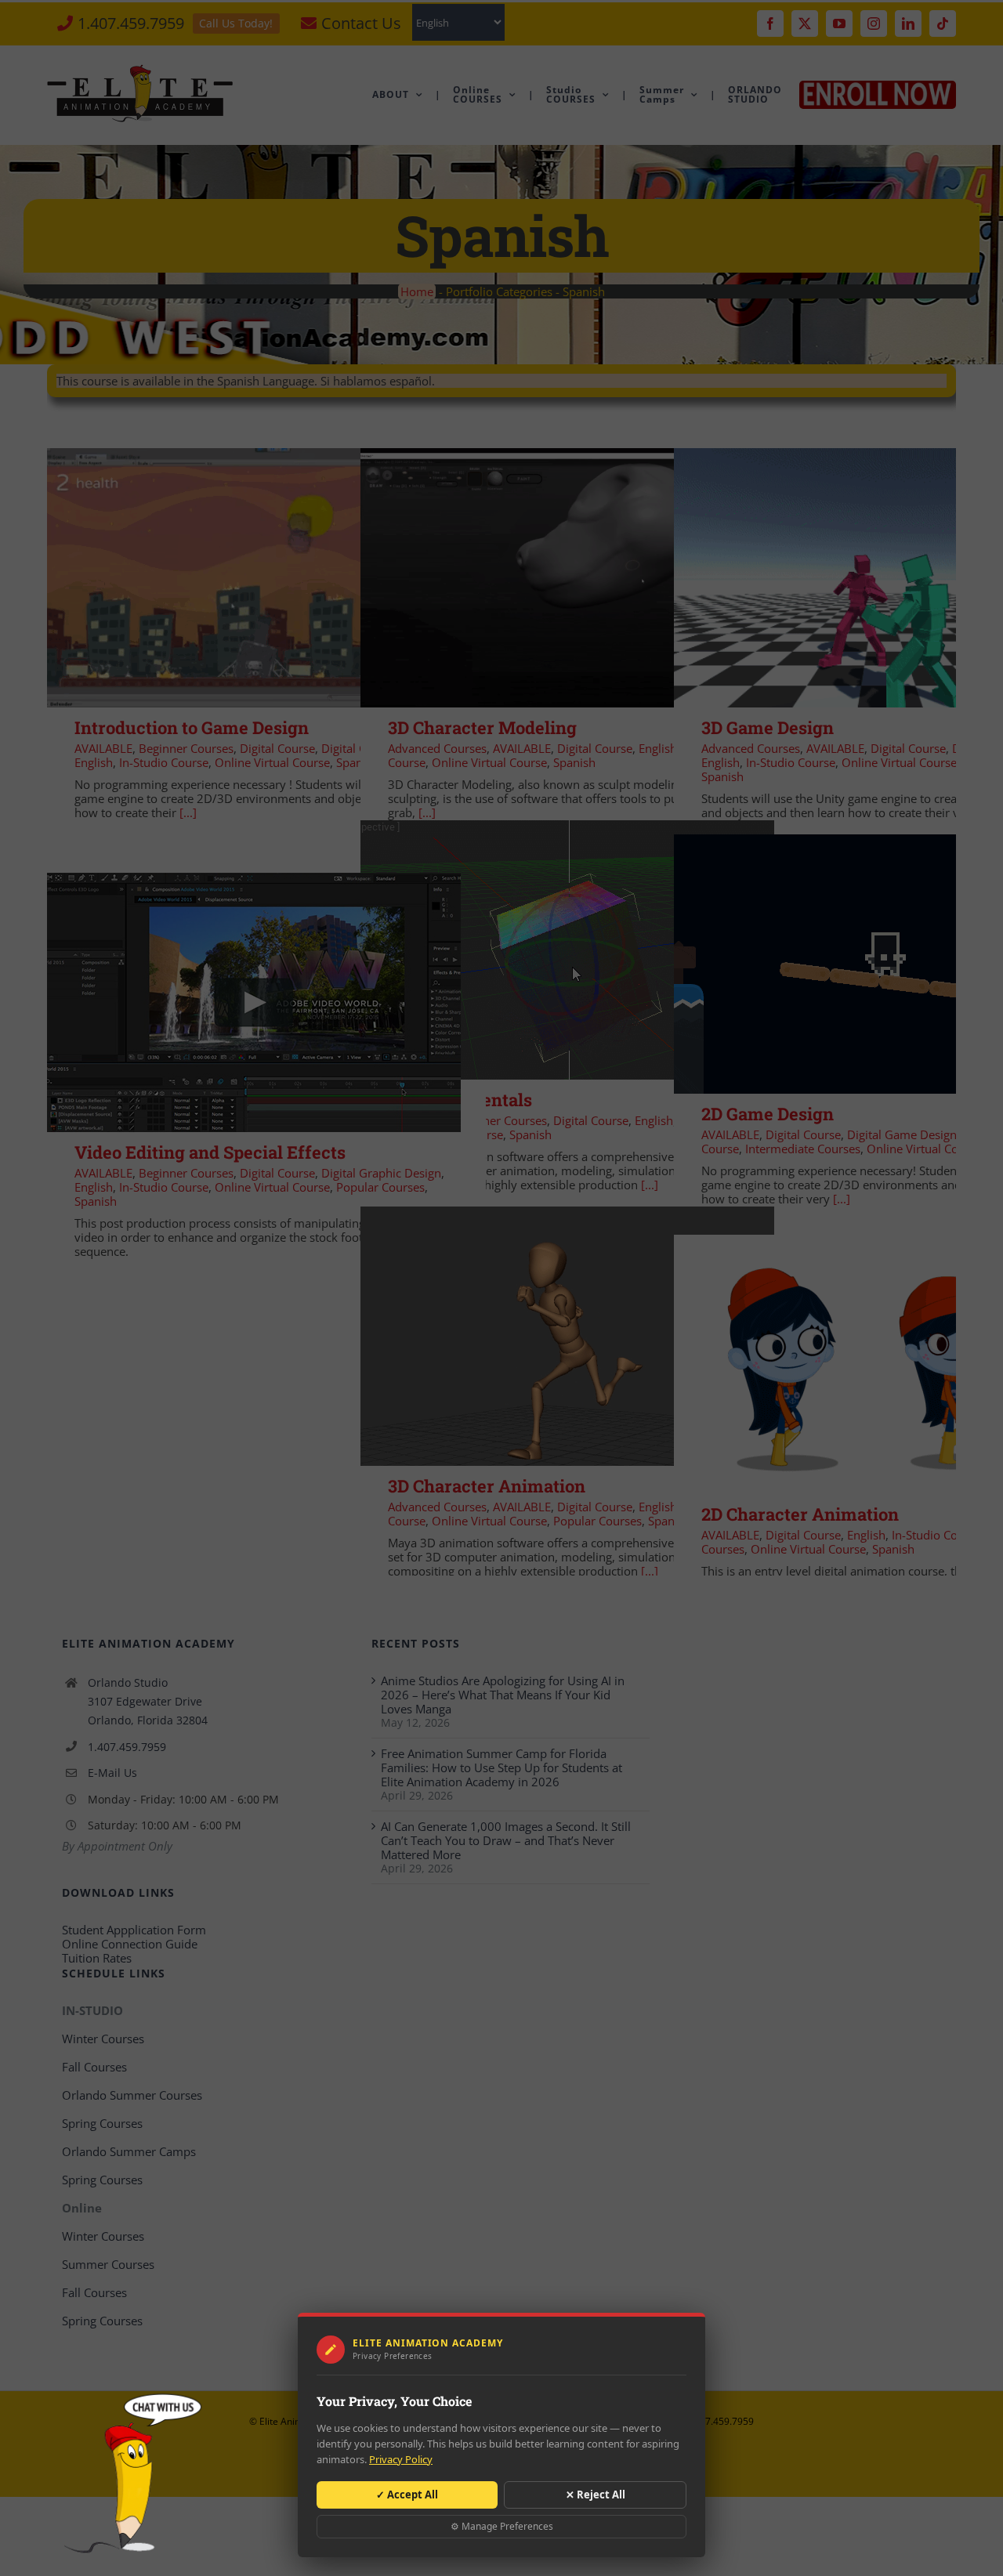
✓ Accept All (407, 2495)
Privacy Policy (401, 2459)
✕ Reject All (596, 2495)
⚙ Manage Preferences (502, 2526)
